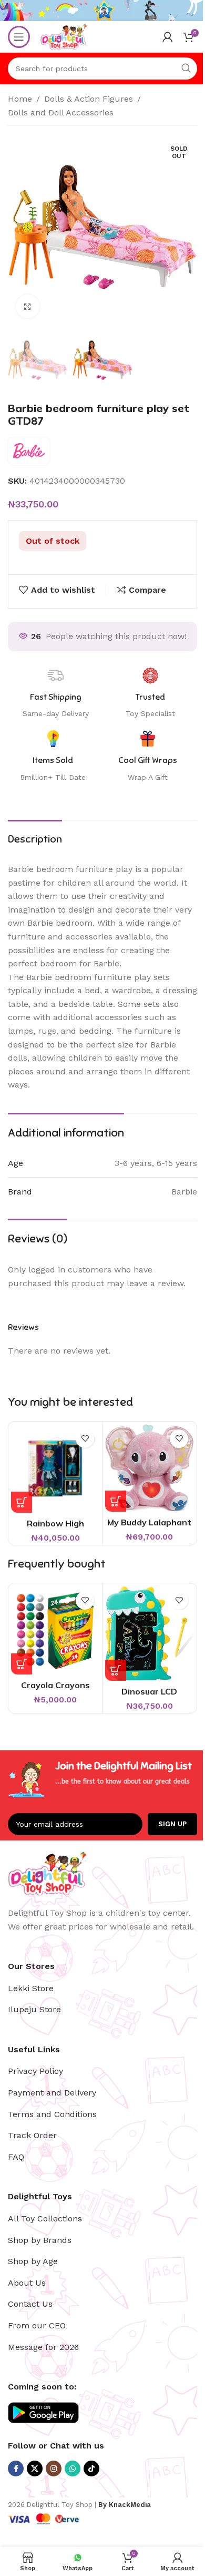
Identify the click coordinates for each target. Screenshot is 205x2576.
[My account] (168, 37)
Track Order (32, 2135)
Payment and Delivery (52, 2093)
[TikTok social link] (91, 2469)
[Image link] (47, 1872)
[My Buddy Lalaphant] (149, 1468)
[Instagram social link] (54, 2469)
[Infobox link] (148, 757)
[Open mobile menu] (19, 37)
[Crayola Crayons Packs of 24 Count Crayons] (55, 1630)
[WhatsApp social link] (73, 2469)
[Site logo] (64, 36)
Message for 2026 (43, 2347)
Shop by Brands (40, 2240)
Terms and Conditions (52, 2114)
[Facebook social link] (16, 2469)
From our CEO (37, 2325)
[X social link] (35, 2469)
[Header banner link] (102, 11)
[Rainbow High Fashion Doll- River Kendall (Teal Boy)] (55, 1468)
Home (20, 99)
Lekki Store (31, 1988)
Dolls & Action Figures (89, 99)
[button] (22, 1502)
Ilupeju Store (34, 2009)
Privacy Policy (35, 2071)
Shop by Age (33, 2261)
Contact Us (30, 2304)
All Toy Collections (45, 2219)
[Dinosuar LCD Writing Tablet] (149, 1633)
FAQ (16, 2157)
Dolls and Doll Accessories (61, 112)
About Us (27, 2283)
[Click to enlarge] (28, 306)
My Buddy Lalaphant (149, 1522)
